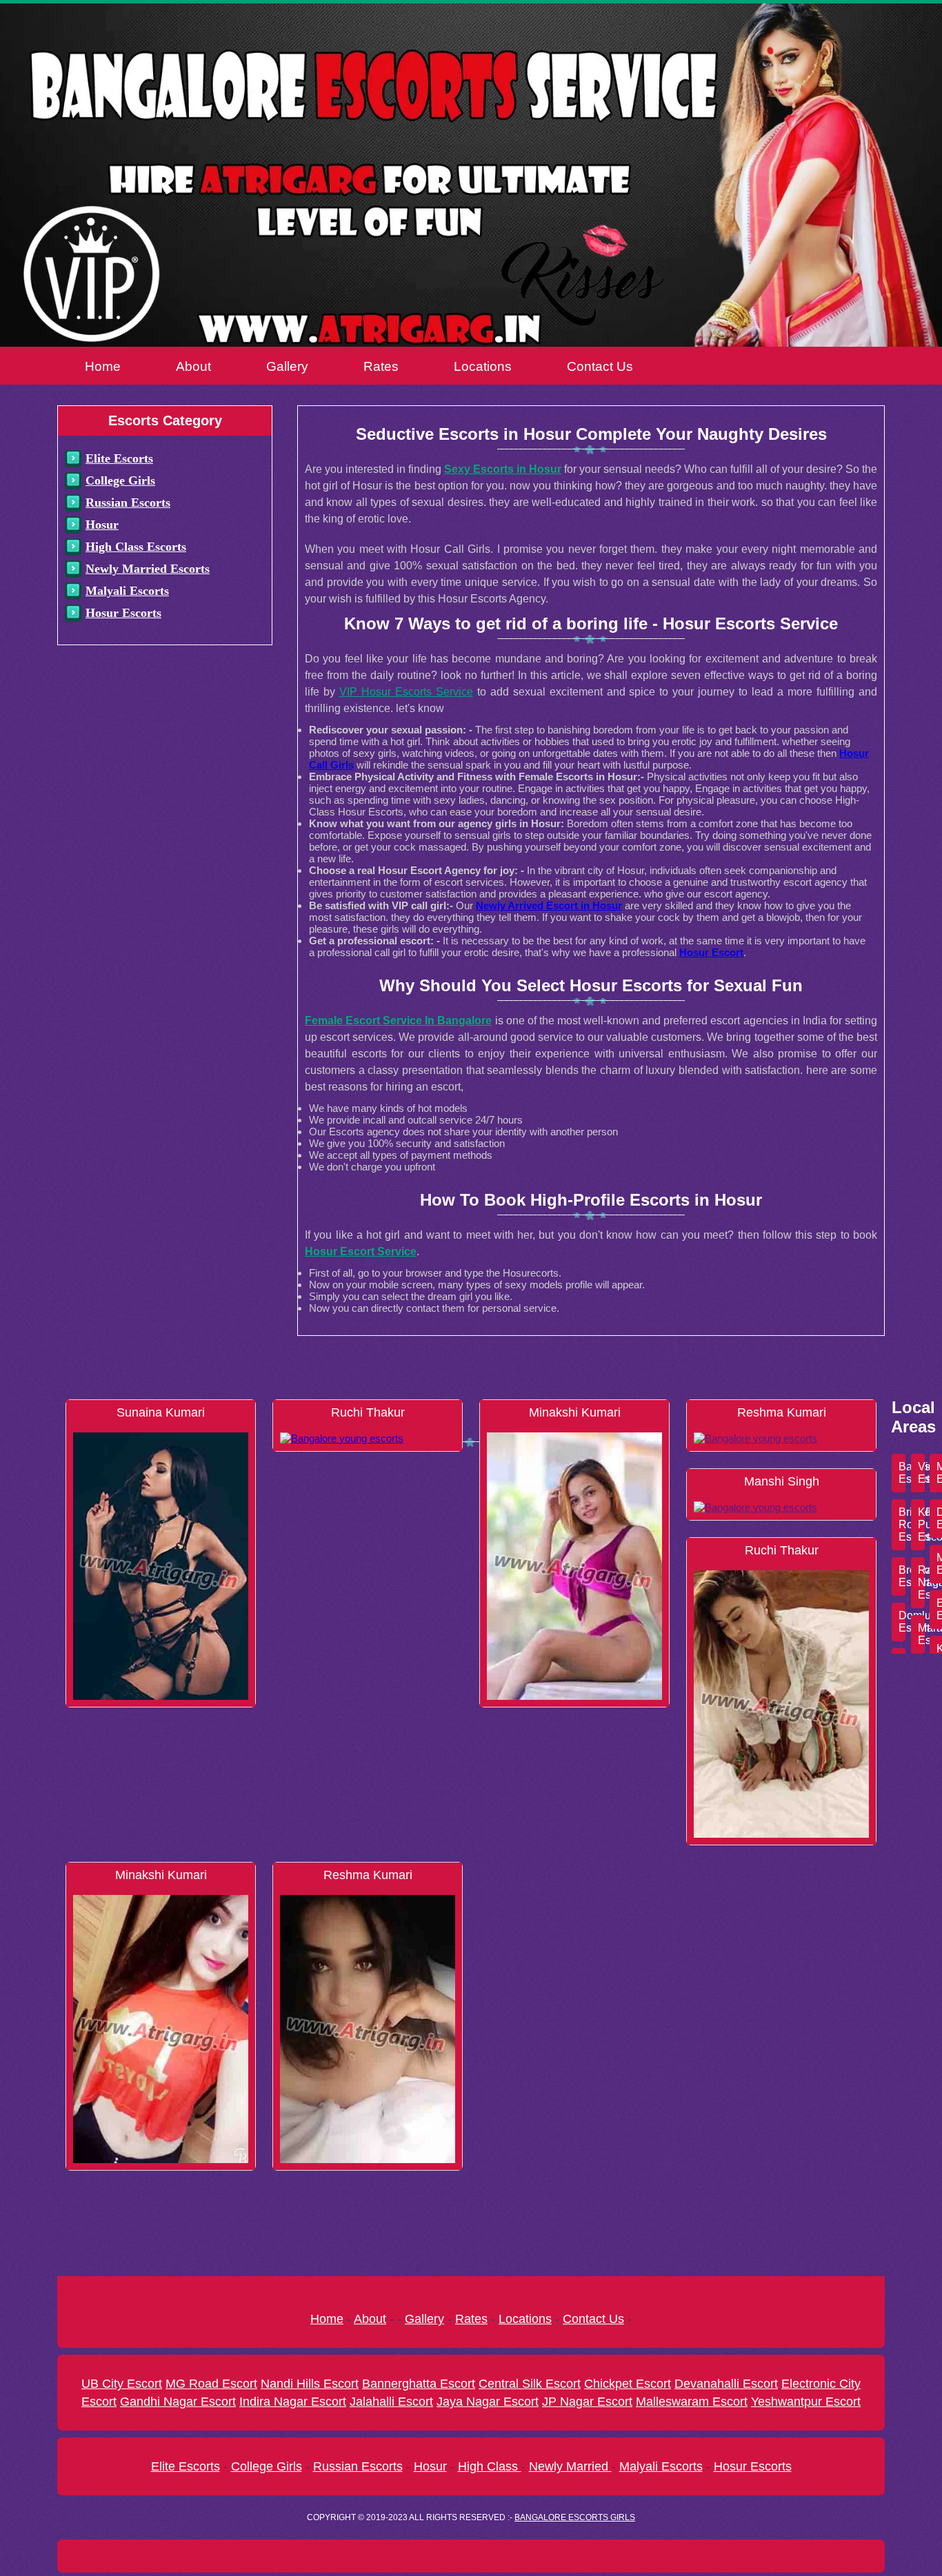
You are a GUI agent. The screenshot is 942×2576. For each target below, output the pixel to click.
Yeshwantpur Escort (806, 2402)
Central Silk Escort (530, 2384)
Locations (483, 366)
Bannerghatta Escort (419, 2384)
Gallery (287, 366)
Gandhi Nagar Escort (178, 2402)
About (193, 366)
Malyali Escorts (127, 591)
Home (103, 366)
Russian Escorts (128, 503)
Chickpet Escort (628, 2384)
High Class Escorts (136, 547)
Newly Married (570, 2466)
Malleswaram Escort (692, 2402)
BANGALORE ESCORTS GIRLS (575, 2517)
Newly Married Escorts (148, 569)
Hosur (102, 525)
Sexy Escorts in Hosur (503, 469)
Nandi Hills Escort (310, 2384)
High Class (490, 2466)
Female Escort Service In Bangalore (398, 1021)
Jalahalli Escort (391, 2402)
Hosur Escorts (123, 613)
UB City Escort (122, 2384)
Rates (381, 366)
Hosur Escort (711, 952)
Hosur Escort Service (361, 1251)
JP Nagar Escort (587, 2402)
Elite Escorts (119, 458)
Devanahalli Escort (726, 2384)
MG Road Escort (211, 2384)
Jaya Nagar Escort (488, 2402)
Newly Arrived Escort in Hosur (549, 905)
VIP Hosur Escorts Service (406, 692)
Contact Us (600, 366)
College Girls (120, 480)
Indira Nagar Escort (293, 2402)
